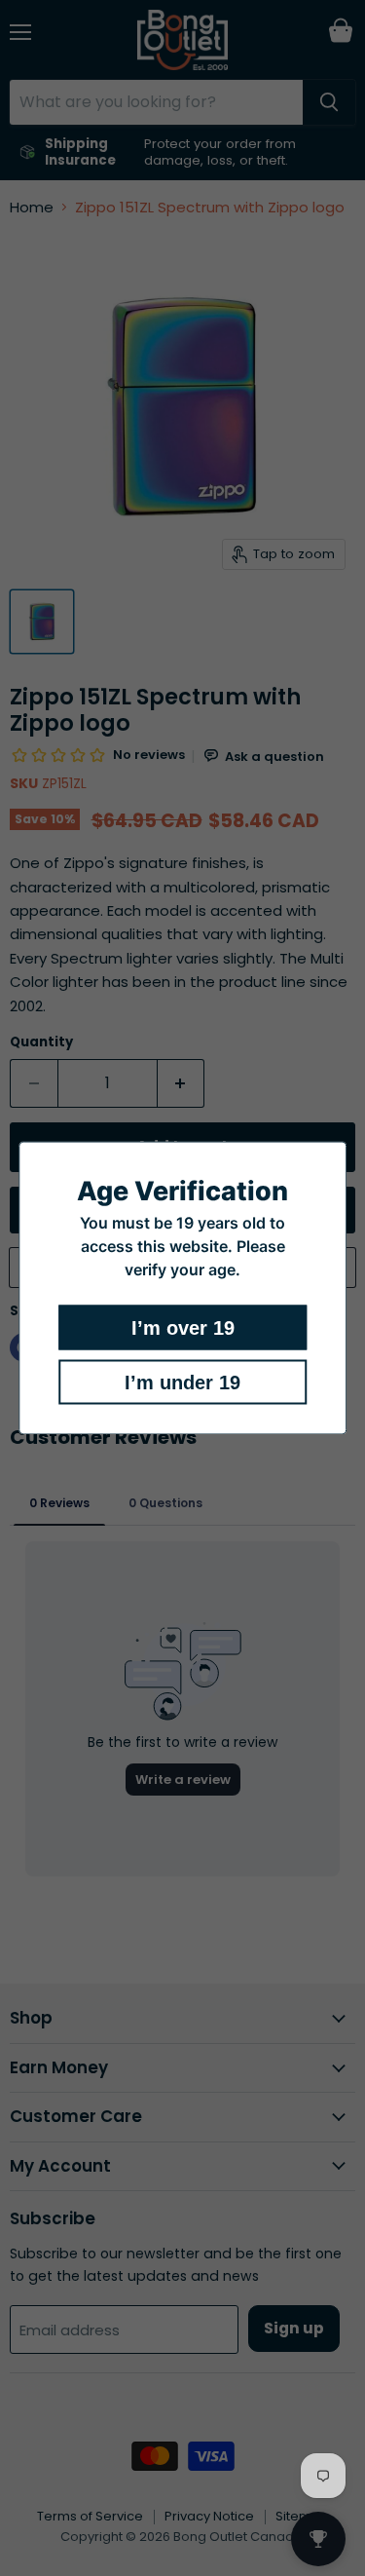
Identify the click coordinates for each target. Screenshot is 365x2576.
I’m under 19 (182, 1383)
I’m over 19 (183, 1328)
